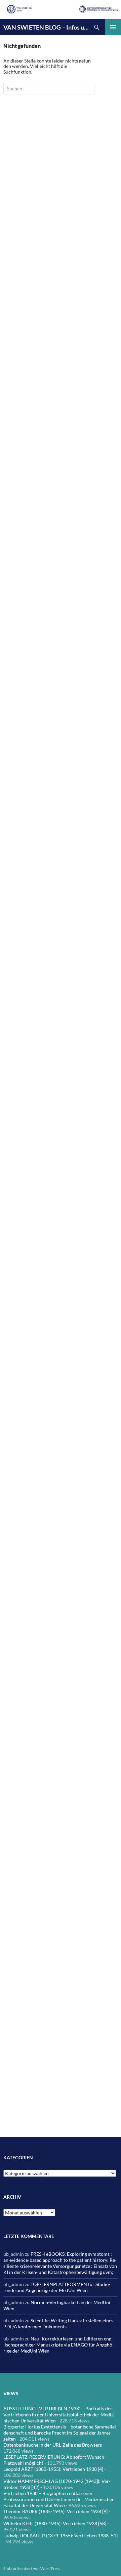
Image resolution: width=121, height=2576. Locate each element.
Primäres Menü (113, 27)
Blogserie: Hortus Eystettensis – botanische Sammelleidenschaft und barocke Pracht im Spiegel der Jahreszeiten (61, 2433)
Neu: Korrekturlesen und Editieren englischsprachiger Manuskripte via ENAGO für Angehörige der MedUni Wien (59, 2345)
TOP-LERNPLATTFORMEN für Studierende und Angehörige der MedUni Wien (57, 2287)
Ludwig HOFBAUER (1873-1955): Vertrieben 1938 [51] (61, 2536)
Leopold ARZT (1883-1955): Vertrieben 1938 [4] (53, 2469)
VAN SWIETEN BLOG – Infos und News (46, 27)
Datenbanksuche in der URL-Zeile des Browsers (53, 2445)
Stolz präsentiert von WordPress (32, 2568)
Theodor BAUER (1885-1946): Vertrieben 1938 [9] (55, 2511)
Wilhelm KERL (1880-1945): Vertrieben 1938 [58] (55, 2523)
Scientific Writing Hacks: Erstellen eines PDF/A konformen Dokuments (58, 2323)
